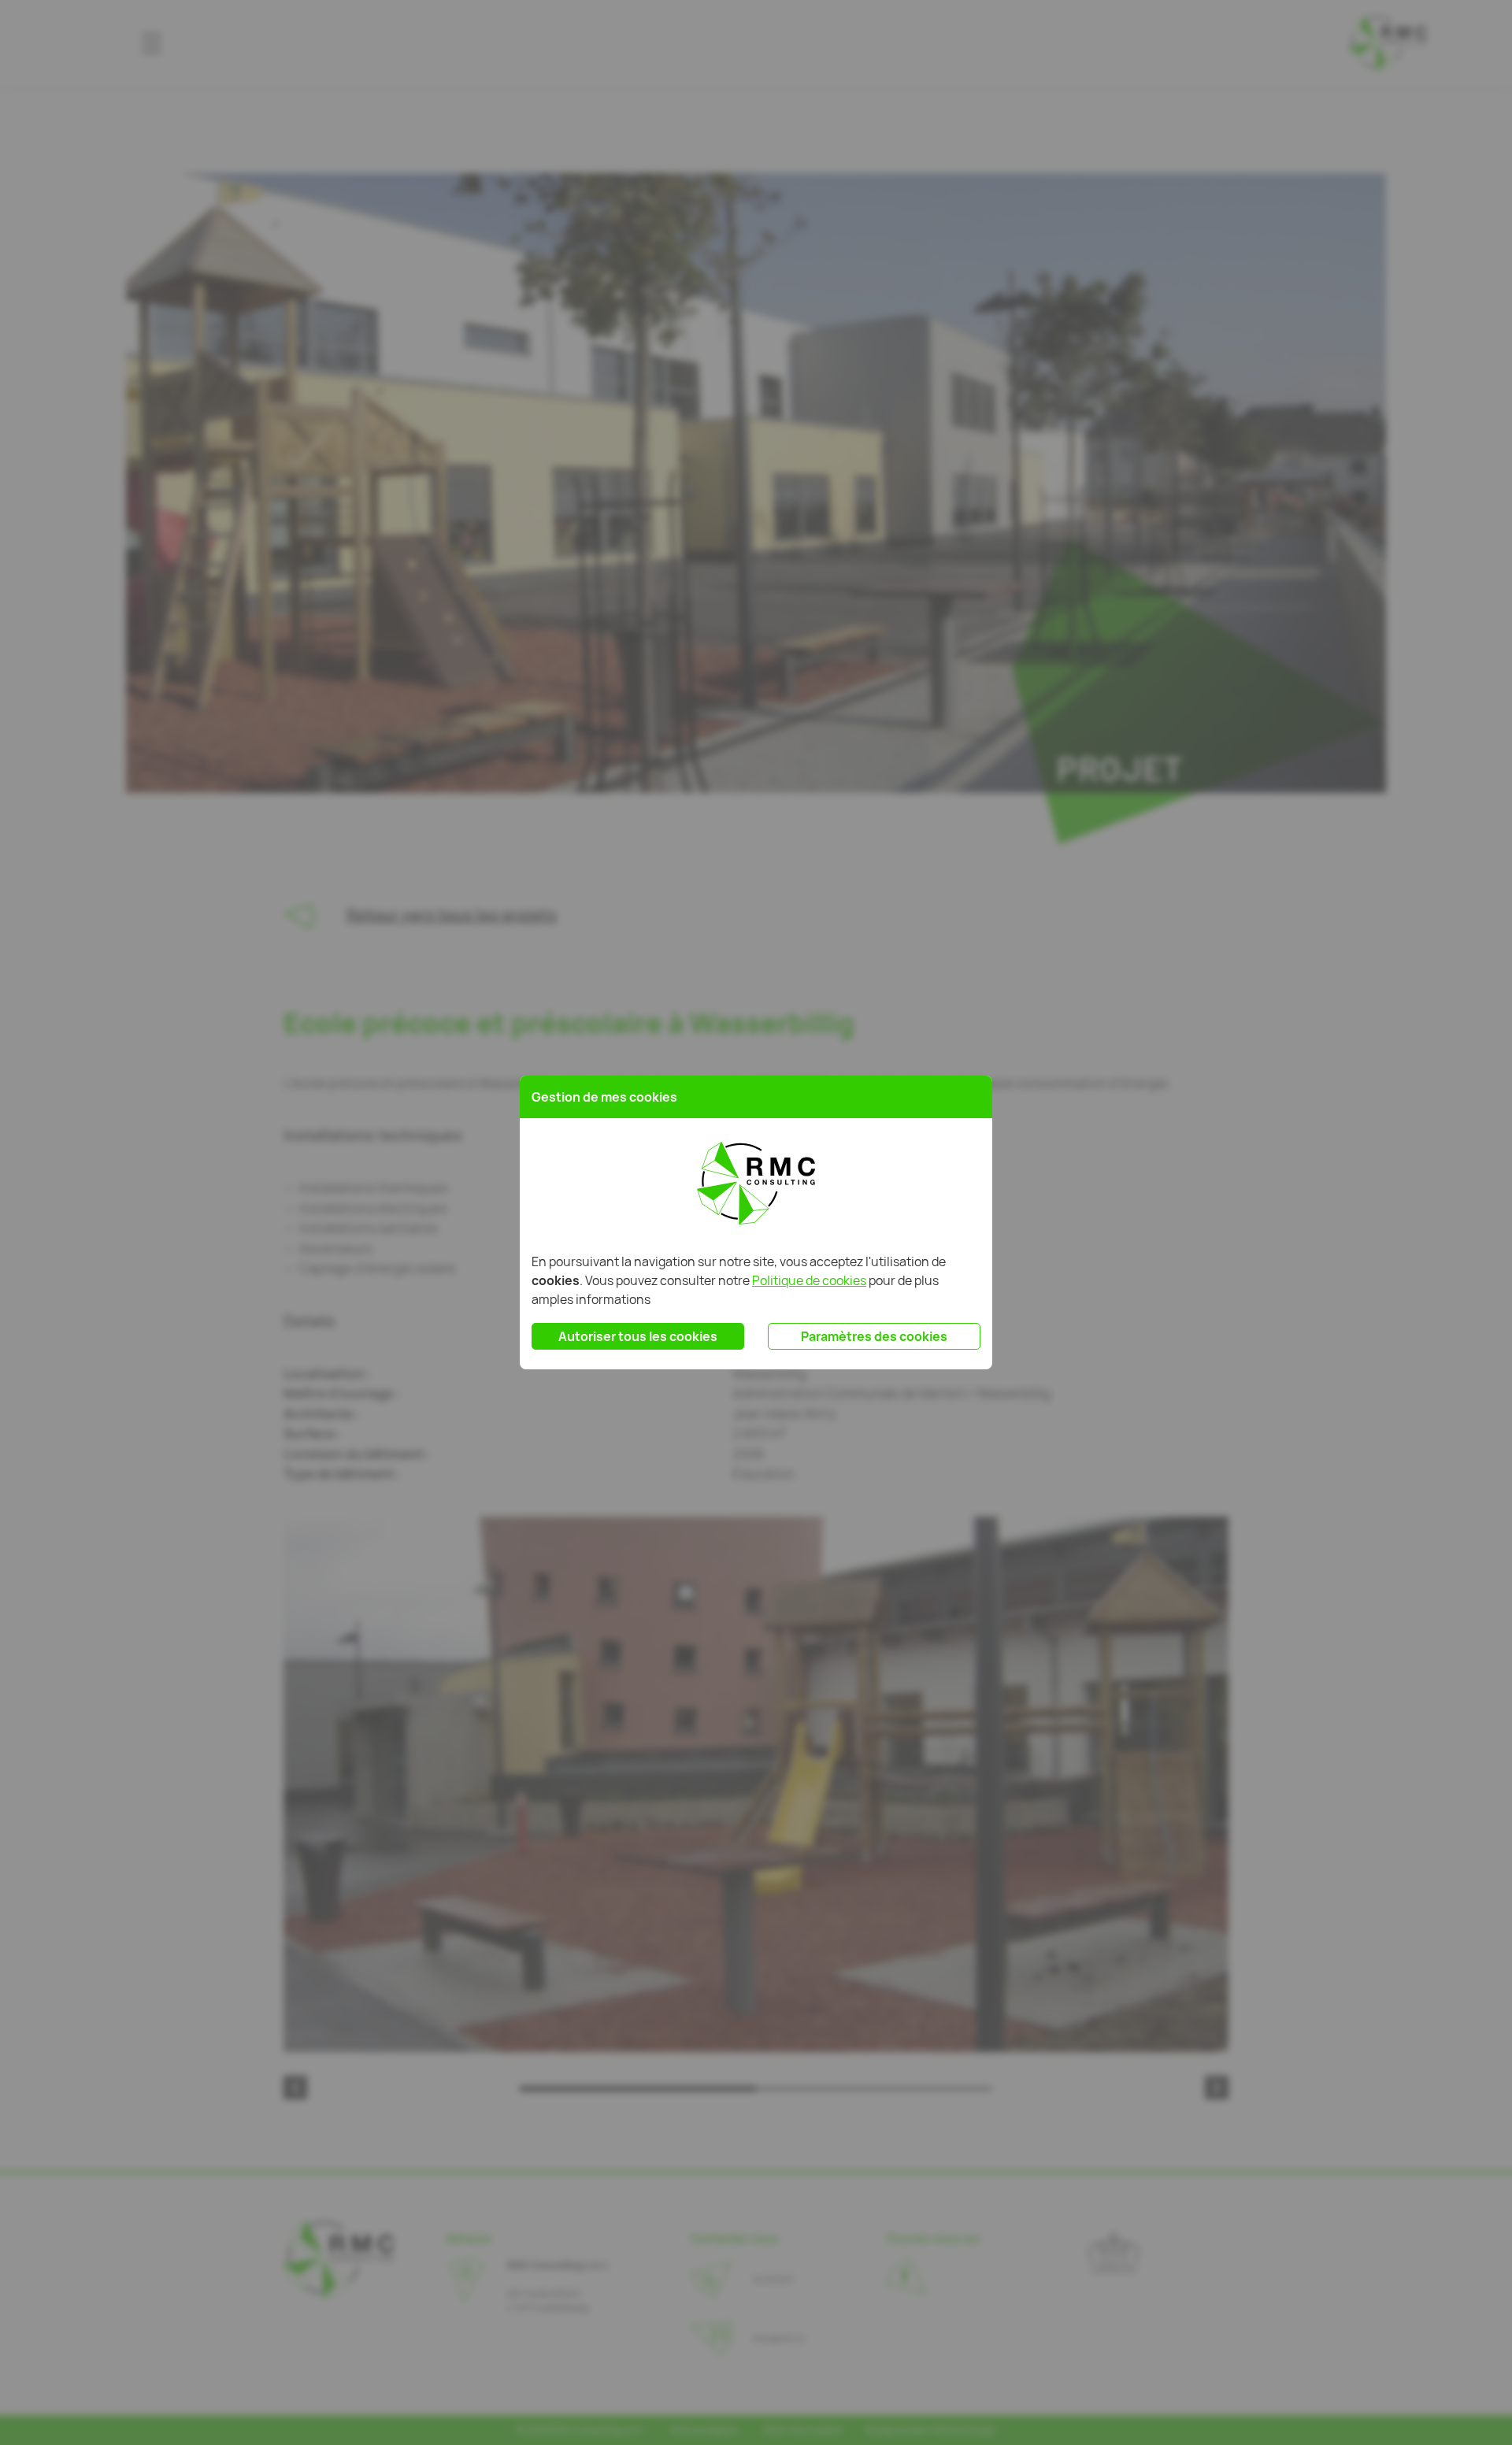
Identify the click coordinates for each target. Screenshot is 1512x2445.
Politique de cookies (809, 1280)
